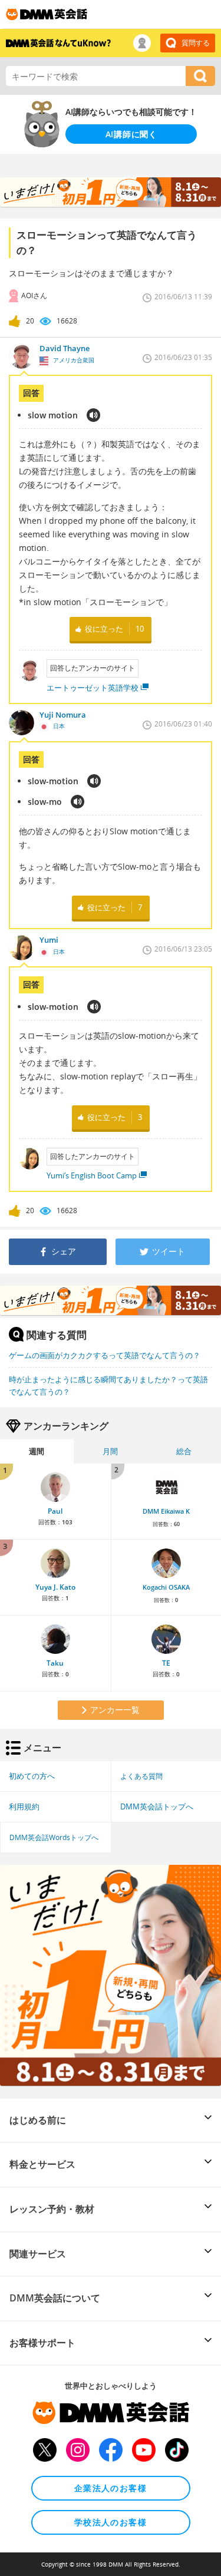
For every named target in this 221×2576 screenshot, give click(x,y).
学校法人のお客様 (111, 2522)
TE (166, 1663)
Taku (55, 1663)
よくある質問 (141, 1776)
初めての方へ (32, 1776)
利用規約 (24, 1806)
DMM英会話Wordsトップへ (54, 1837)
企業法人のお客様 (111, 2488)
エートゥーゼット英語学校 (93, 688)
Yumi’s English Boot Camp (92, 1175)
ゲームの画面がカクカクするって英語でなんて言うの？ (105, 1355)
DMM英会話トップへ (157, 1806)
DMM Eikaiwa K (166, 1511)
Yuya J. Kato (55, 1587)
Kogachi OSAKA (166, 1587)
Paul (55, 1511)
